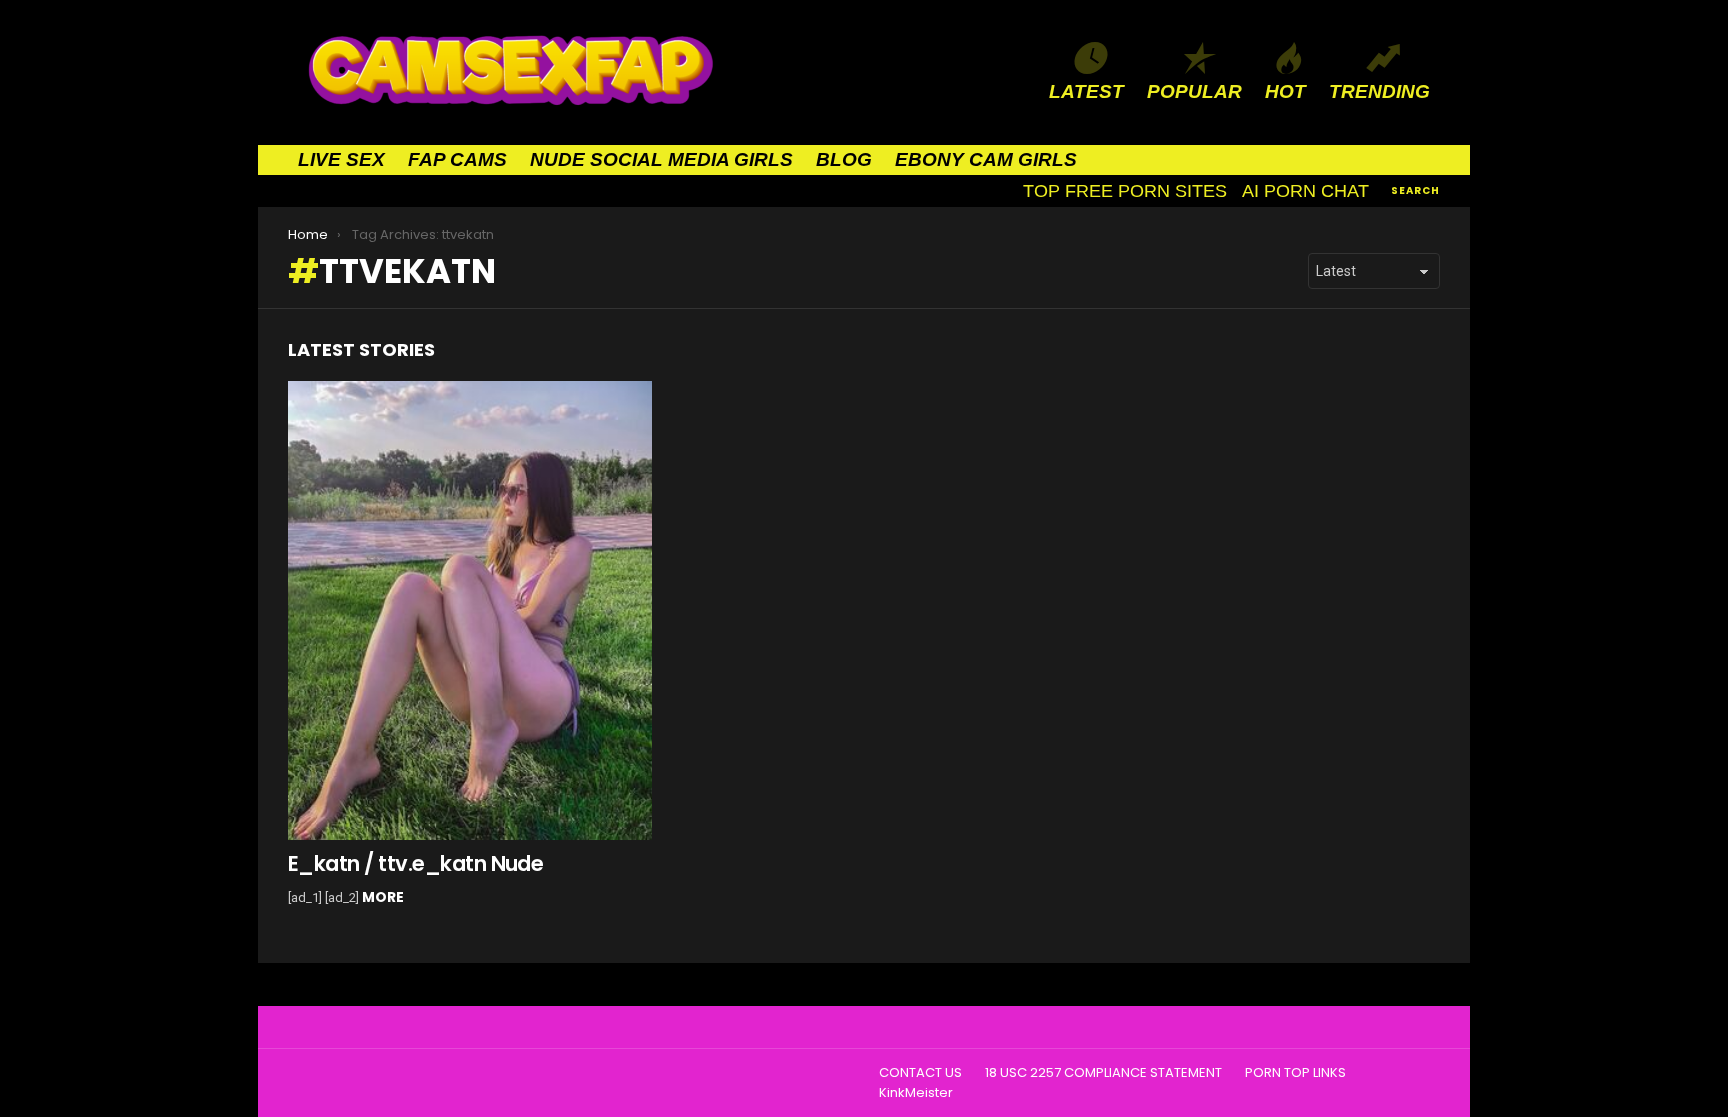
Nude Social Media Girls (661, 159)
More (383, 897)
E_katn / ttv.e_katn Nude (415, 863)
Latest (1086, 91)
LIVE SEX (341, 159)
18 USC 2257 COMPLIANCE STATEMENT (1103, 1073)
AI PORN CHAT (1305, 191)
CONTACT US (920, 1073)
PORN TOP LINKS (1295, 1073)
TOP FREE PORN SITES (1125, 191)
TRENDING (1379, 91)
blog (844, 159)
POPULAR (1194, 91)
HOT (1285, 91)
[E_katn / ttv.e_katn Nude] (470, 611)
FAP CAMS (457, 159)
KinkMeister (916, 1093)
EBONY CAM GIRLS (986, 159)
